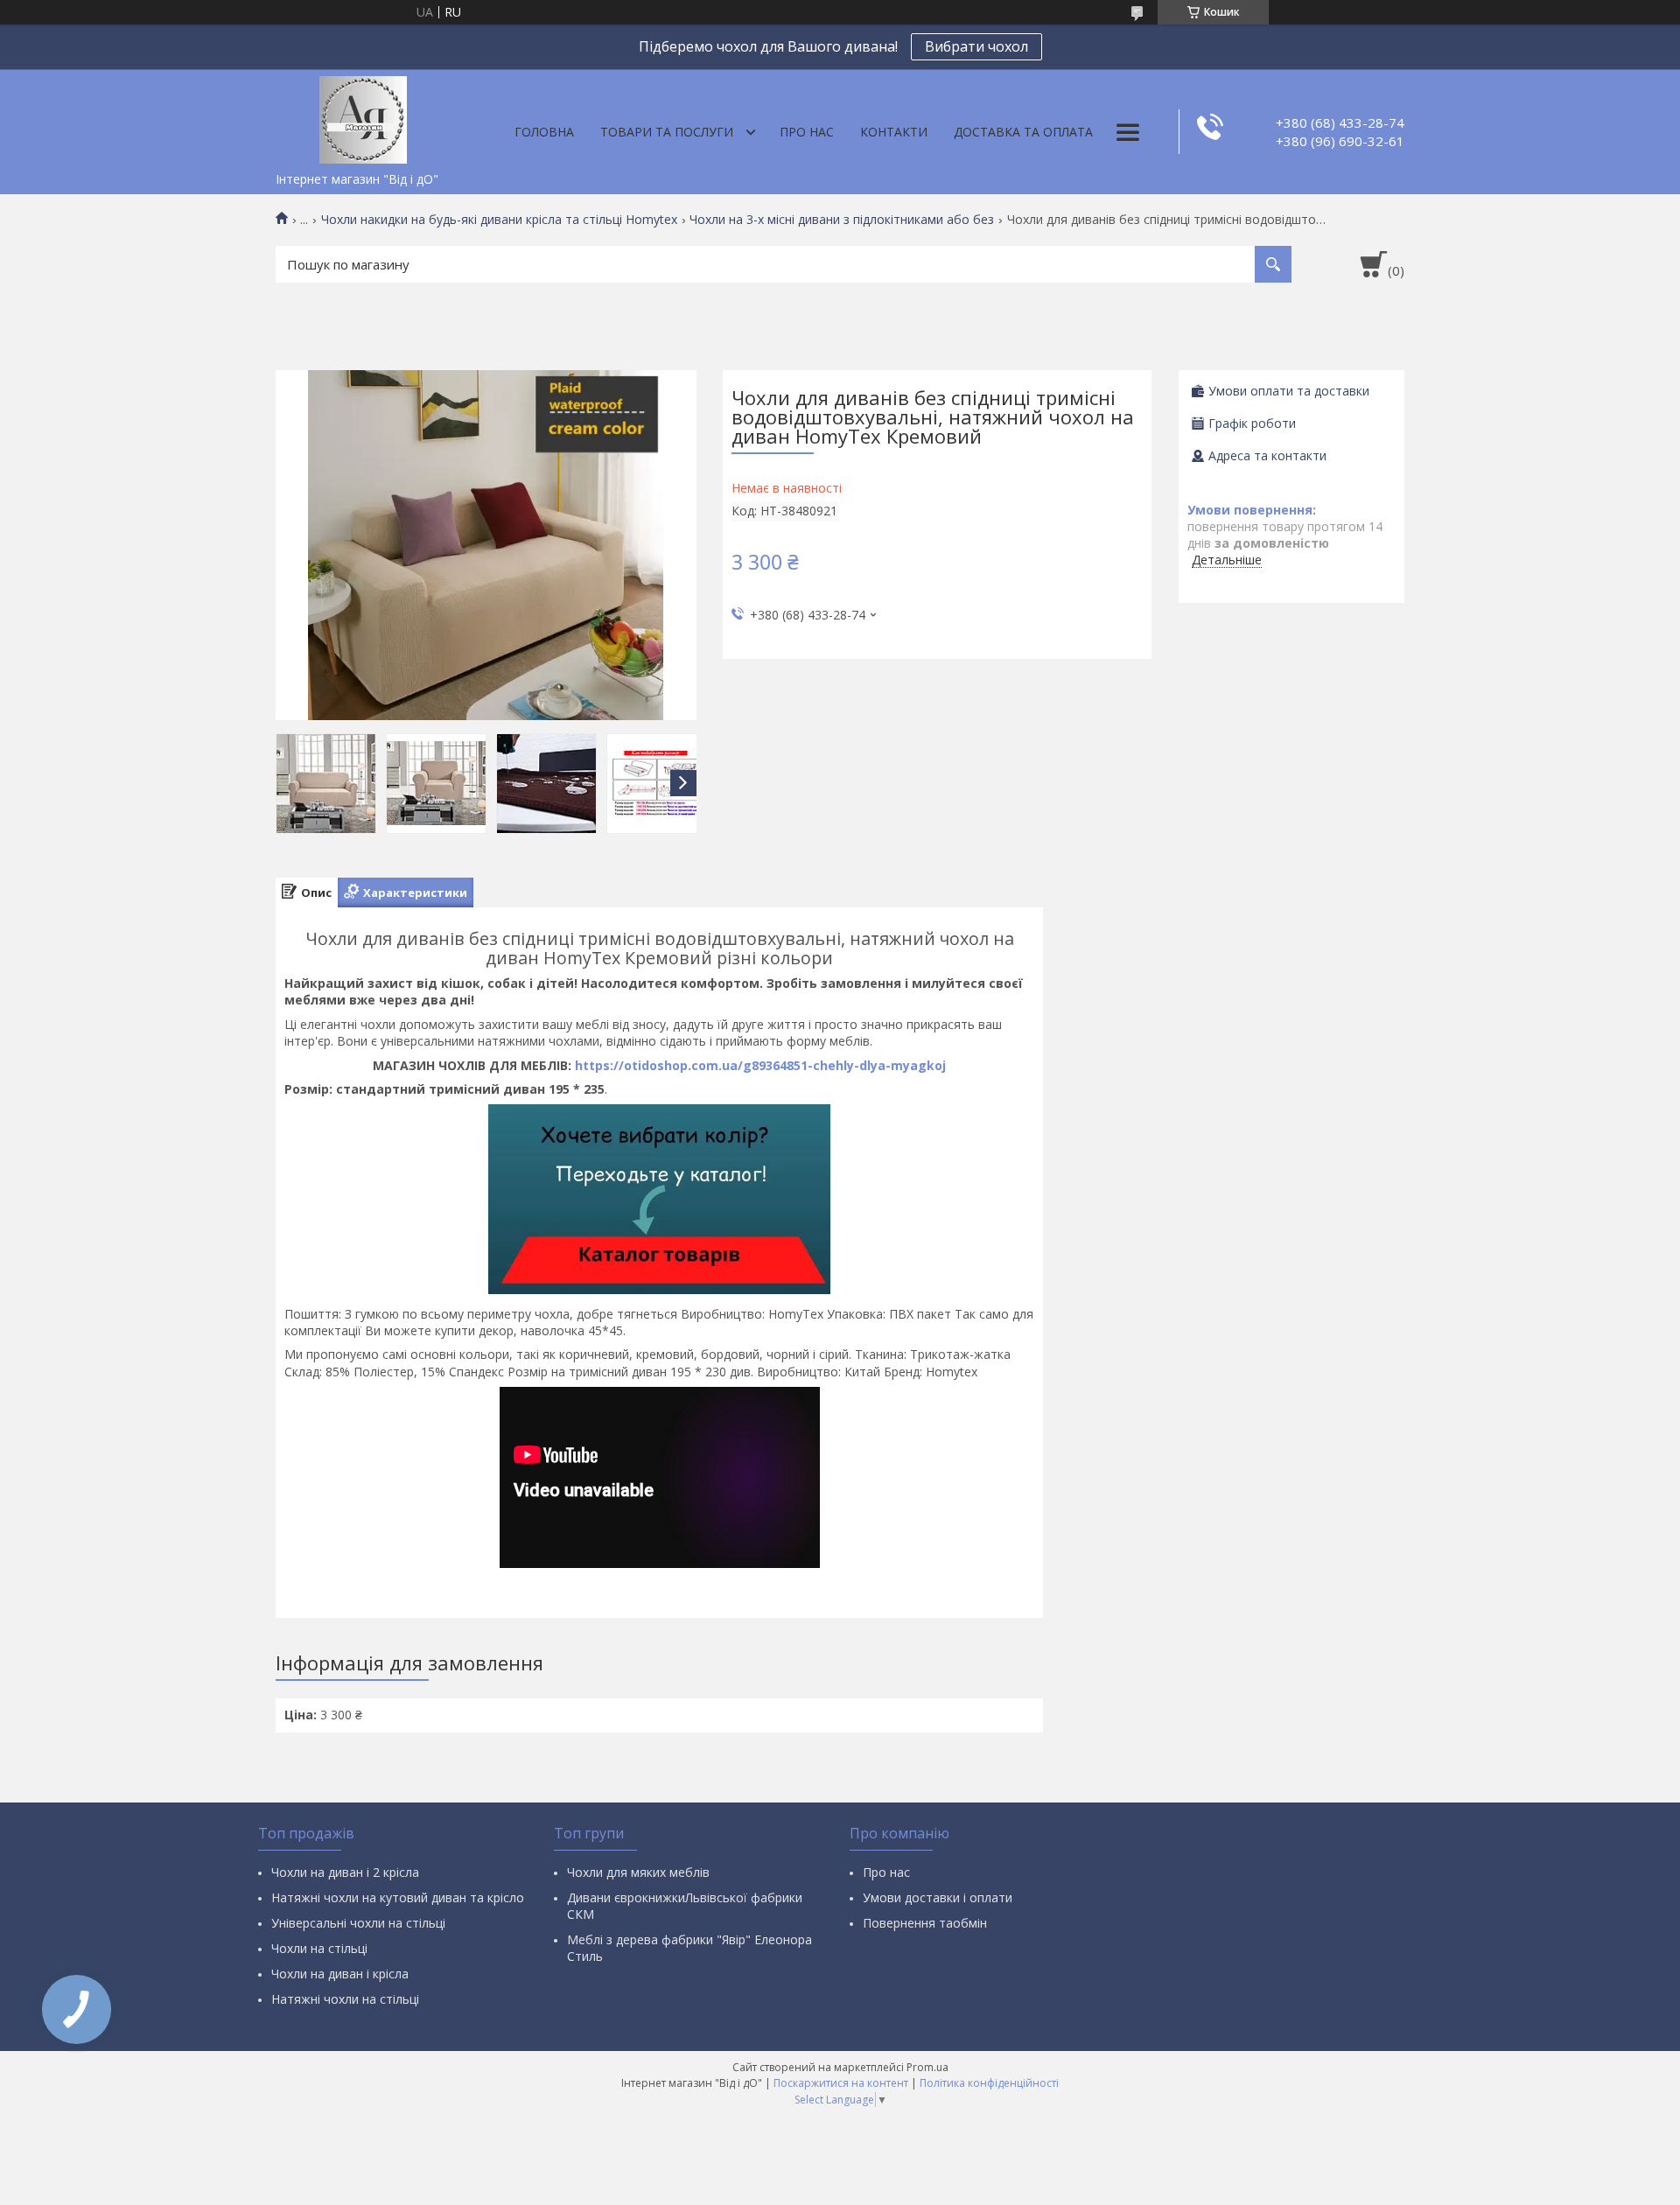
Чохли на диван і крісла (340, 1974)
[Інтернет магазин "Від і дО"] (363, 116)
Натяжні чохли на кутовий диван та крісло (398, 1897)
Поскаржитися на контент (841, 2083)
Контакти (894, 132)
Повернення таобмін (925, 1923)
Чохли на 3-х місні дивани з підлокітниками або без (842, 220)
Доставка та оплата (1023, 132)
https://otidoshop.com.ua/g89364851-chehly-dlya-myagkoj (760, 1065)
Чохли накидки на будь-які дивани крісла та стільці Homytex (499, 220)
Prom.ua (927, 2067)
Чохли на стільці (319, 1948)
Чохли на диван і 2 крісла (345, 1872)
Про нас (807, 132)
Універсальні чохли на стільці (358, 1923)
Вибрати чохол (976, 46)
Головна (544, 132)
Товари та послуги (667, 132)
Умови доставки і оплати (938, 1897)
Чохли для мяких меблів (638, 1872)
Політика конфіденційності (989, 2083)
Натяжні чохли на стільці (345, 1999)
